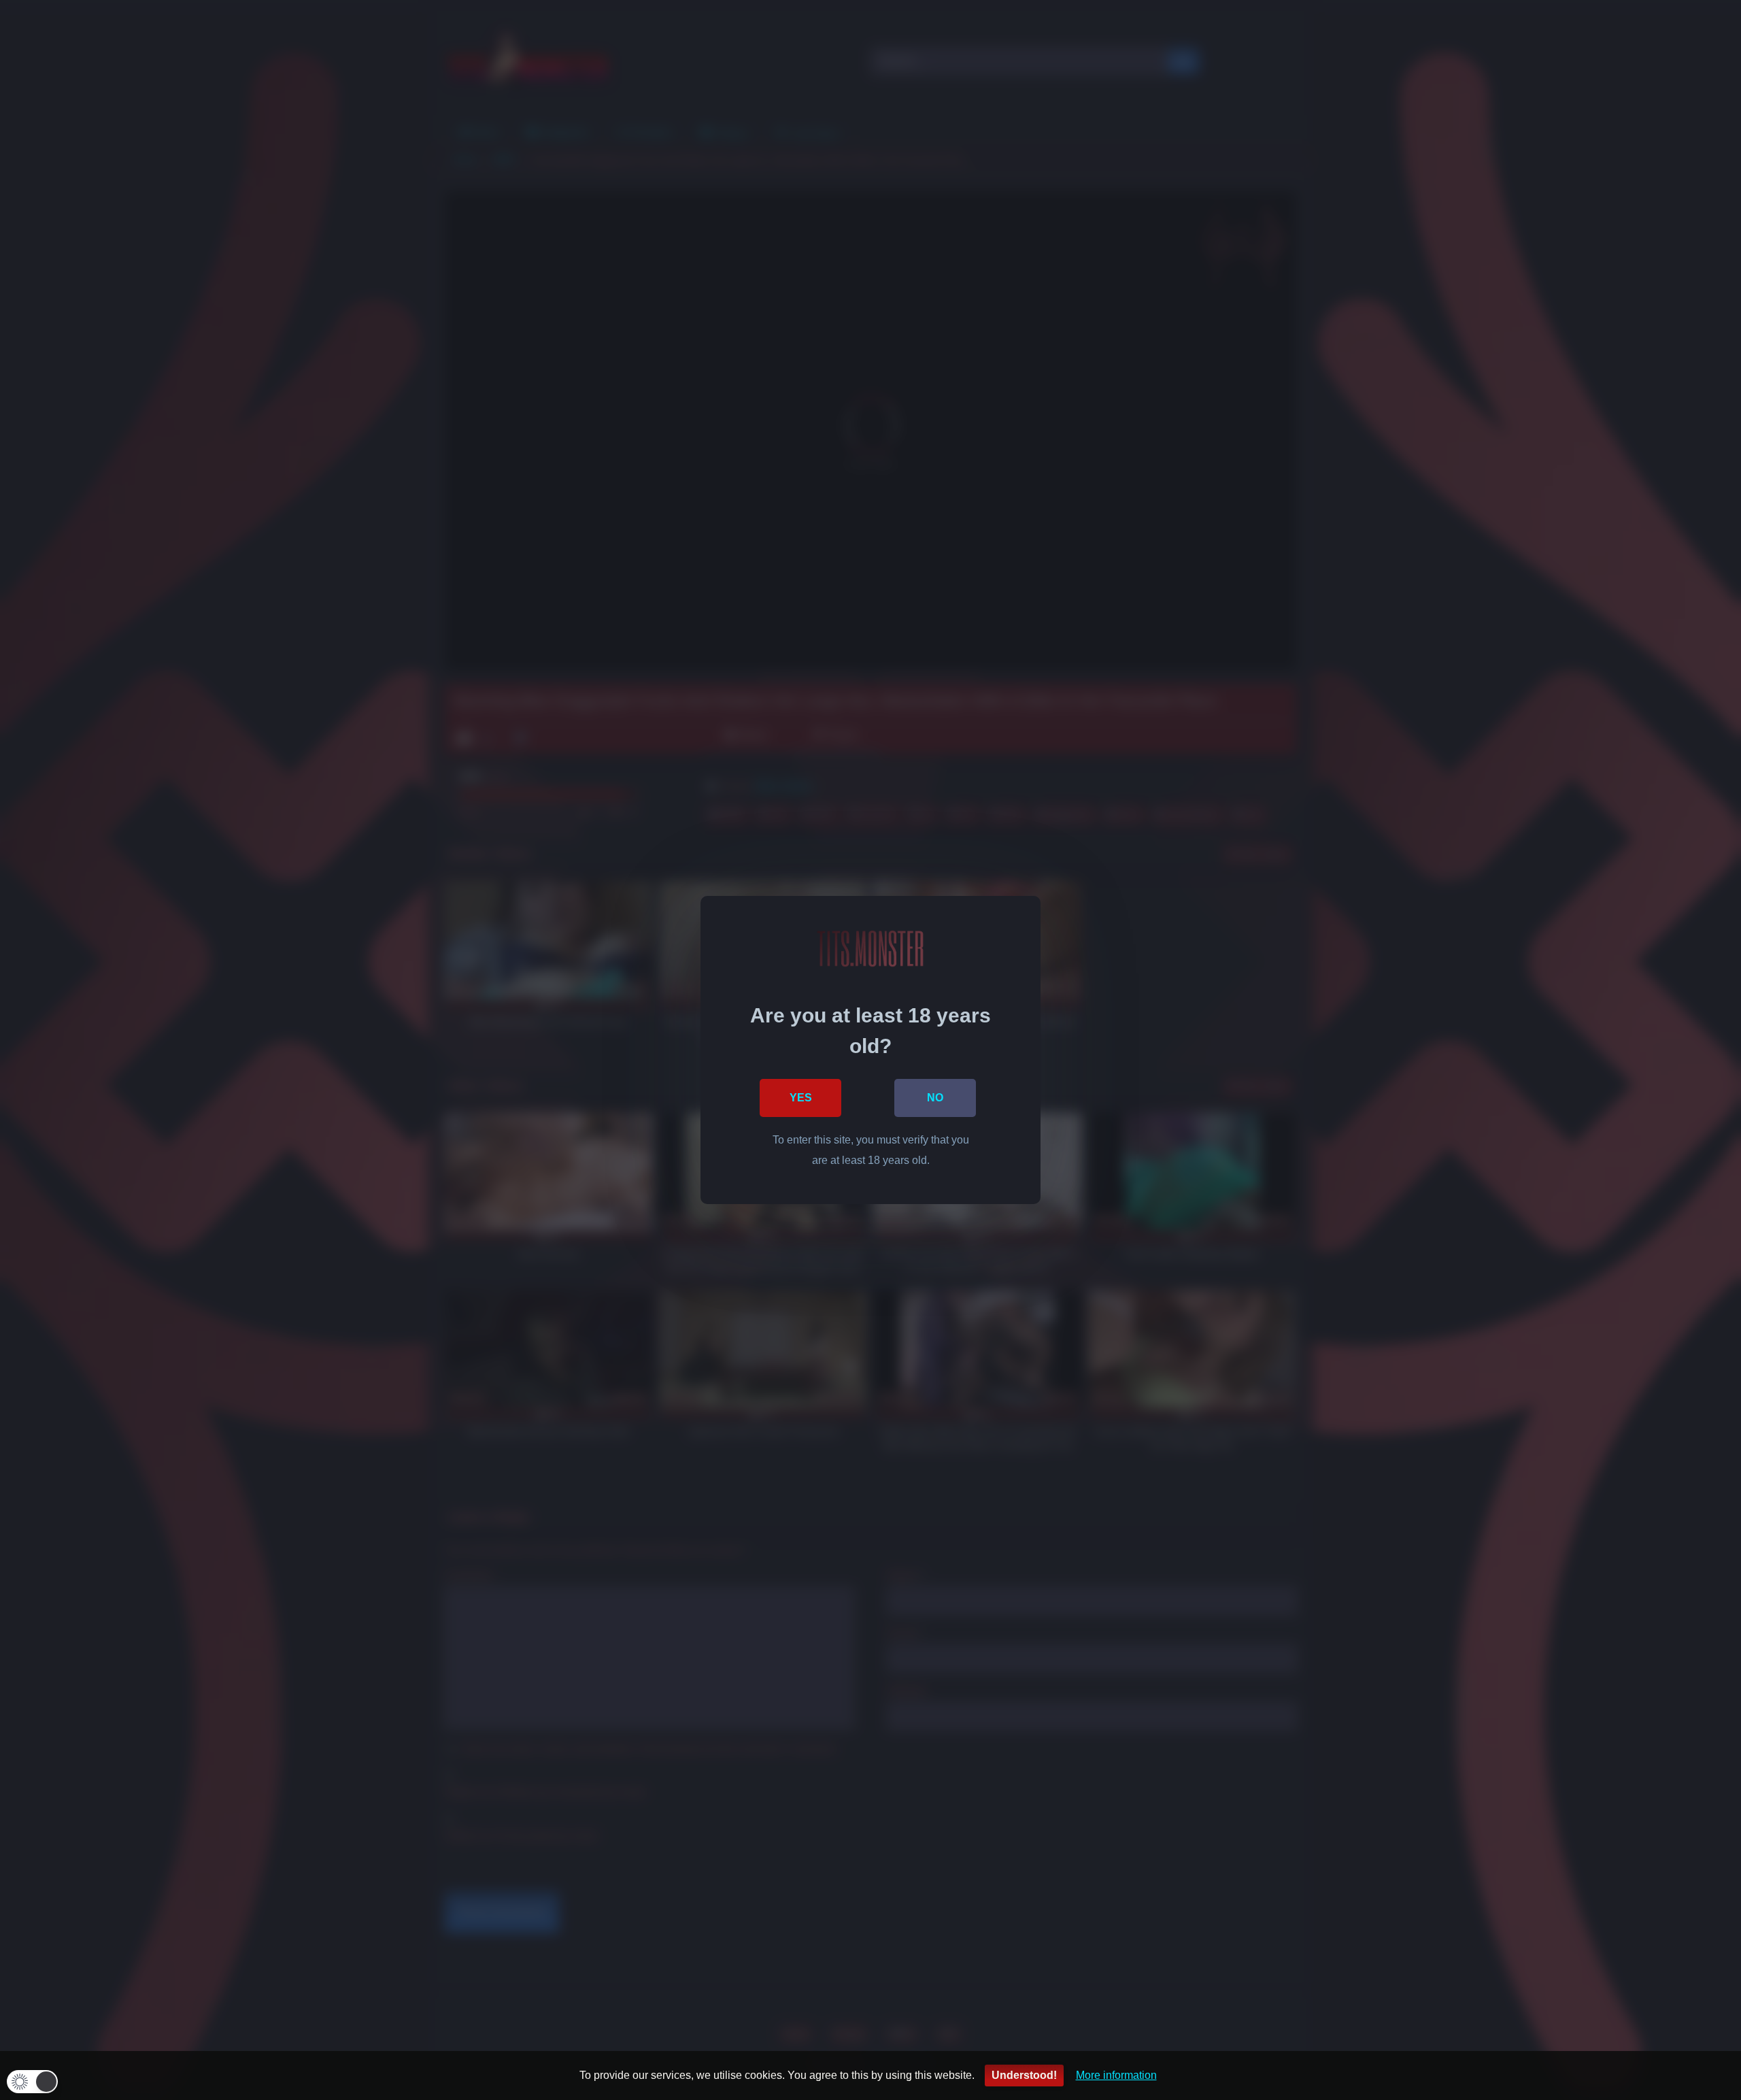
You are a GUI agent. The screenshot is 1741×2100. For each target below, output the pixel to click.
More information (1116, 2075)
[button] (32, 2082)
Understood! (1024, 2075)
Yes (801, 1098)
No (935, 1098)
